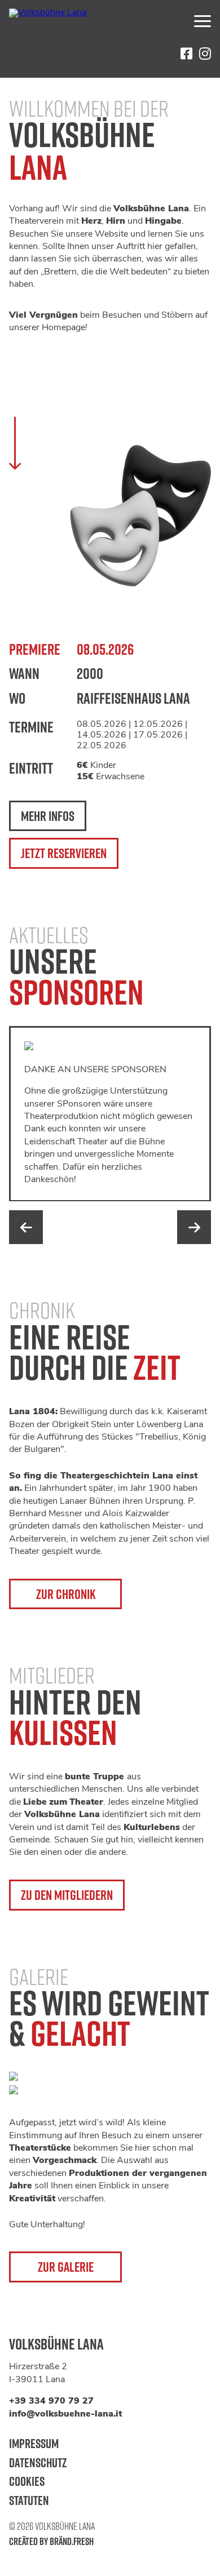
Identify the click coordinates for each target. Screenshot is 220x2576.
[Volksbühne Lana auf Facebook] (186, 54)
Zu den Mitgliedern (67, 1895)
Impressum (34, 2443)
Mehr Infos (48, 816)
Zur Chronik (66, 1594)
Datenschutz (38, 2462)
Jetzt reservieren (64, 853)
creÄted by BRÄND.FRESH (51, 2541)
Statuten (29, 2500)
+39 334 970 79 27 (51, 2401)
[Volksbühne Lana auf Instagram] (205, 54)
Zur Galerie (66, 2267)
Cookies (27, 2481)
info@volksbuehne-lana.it (65, 2414)
